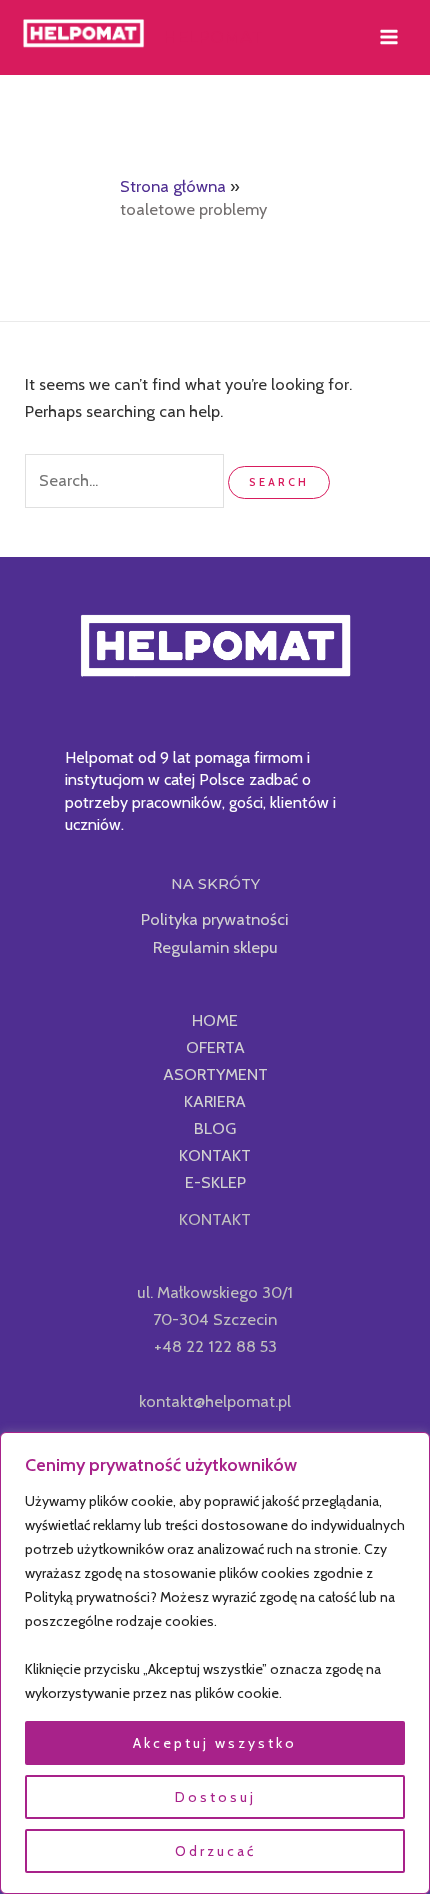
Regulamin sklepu (215, 947)
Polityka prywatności (215, 919)
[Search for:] (126, 480)
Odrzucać (215, 1851)
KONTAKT (215, 1155)
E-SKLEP (215, 1182)
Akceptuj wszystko (215, 1743)
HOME (215, 1020)
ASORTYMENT (215, 1074)
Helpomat (213, 37)
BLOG (215, 1128)
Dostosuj (215, 1797)
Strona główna (173, 186)
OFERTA (215, 1047)
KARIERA (215, 1101)
